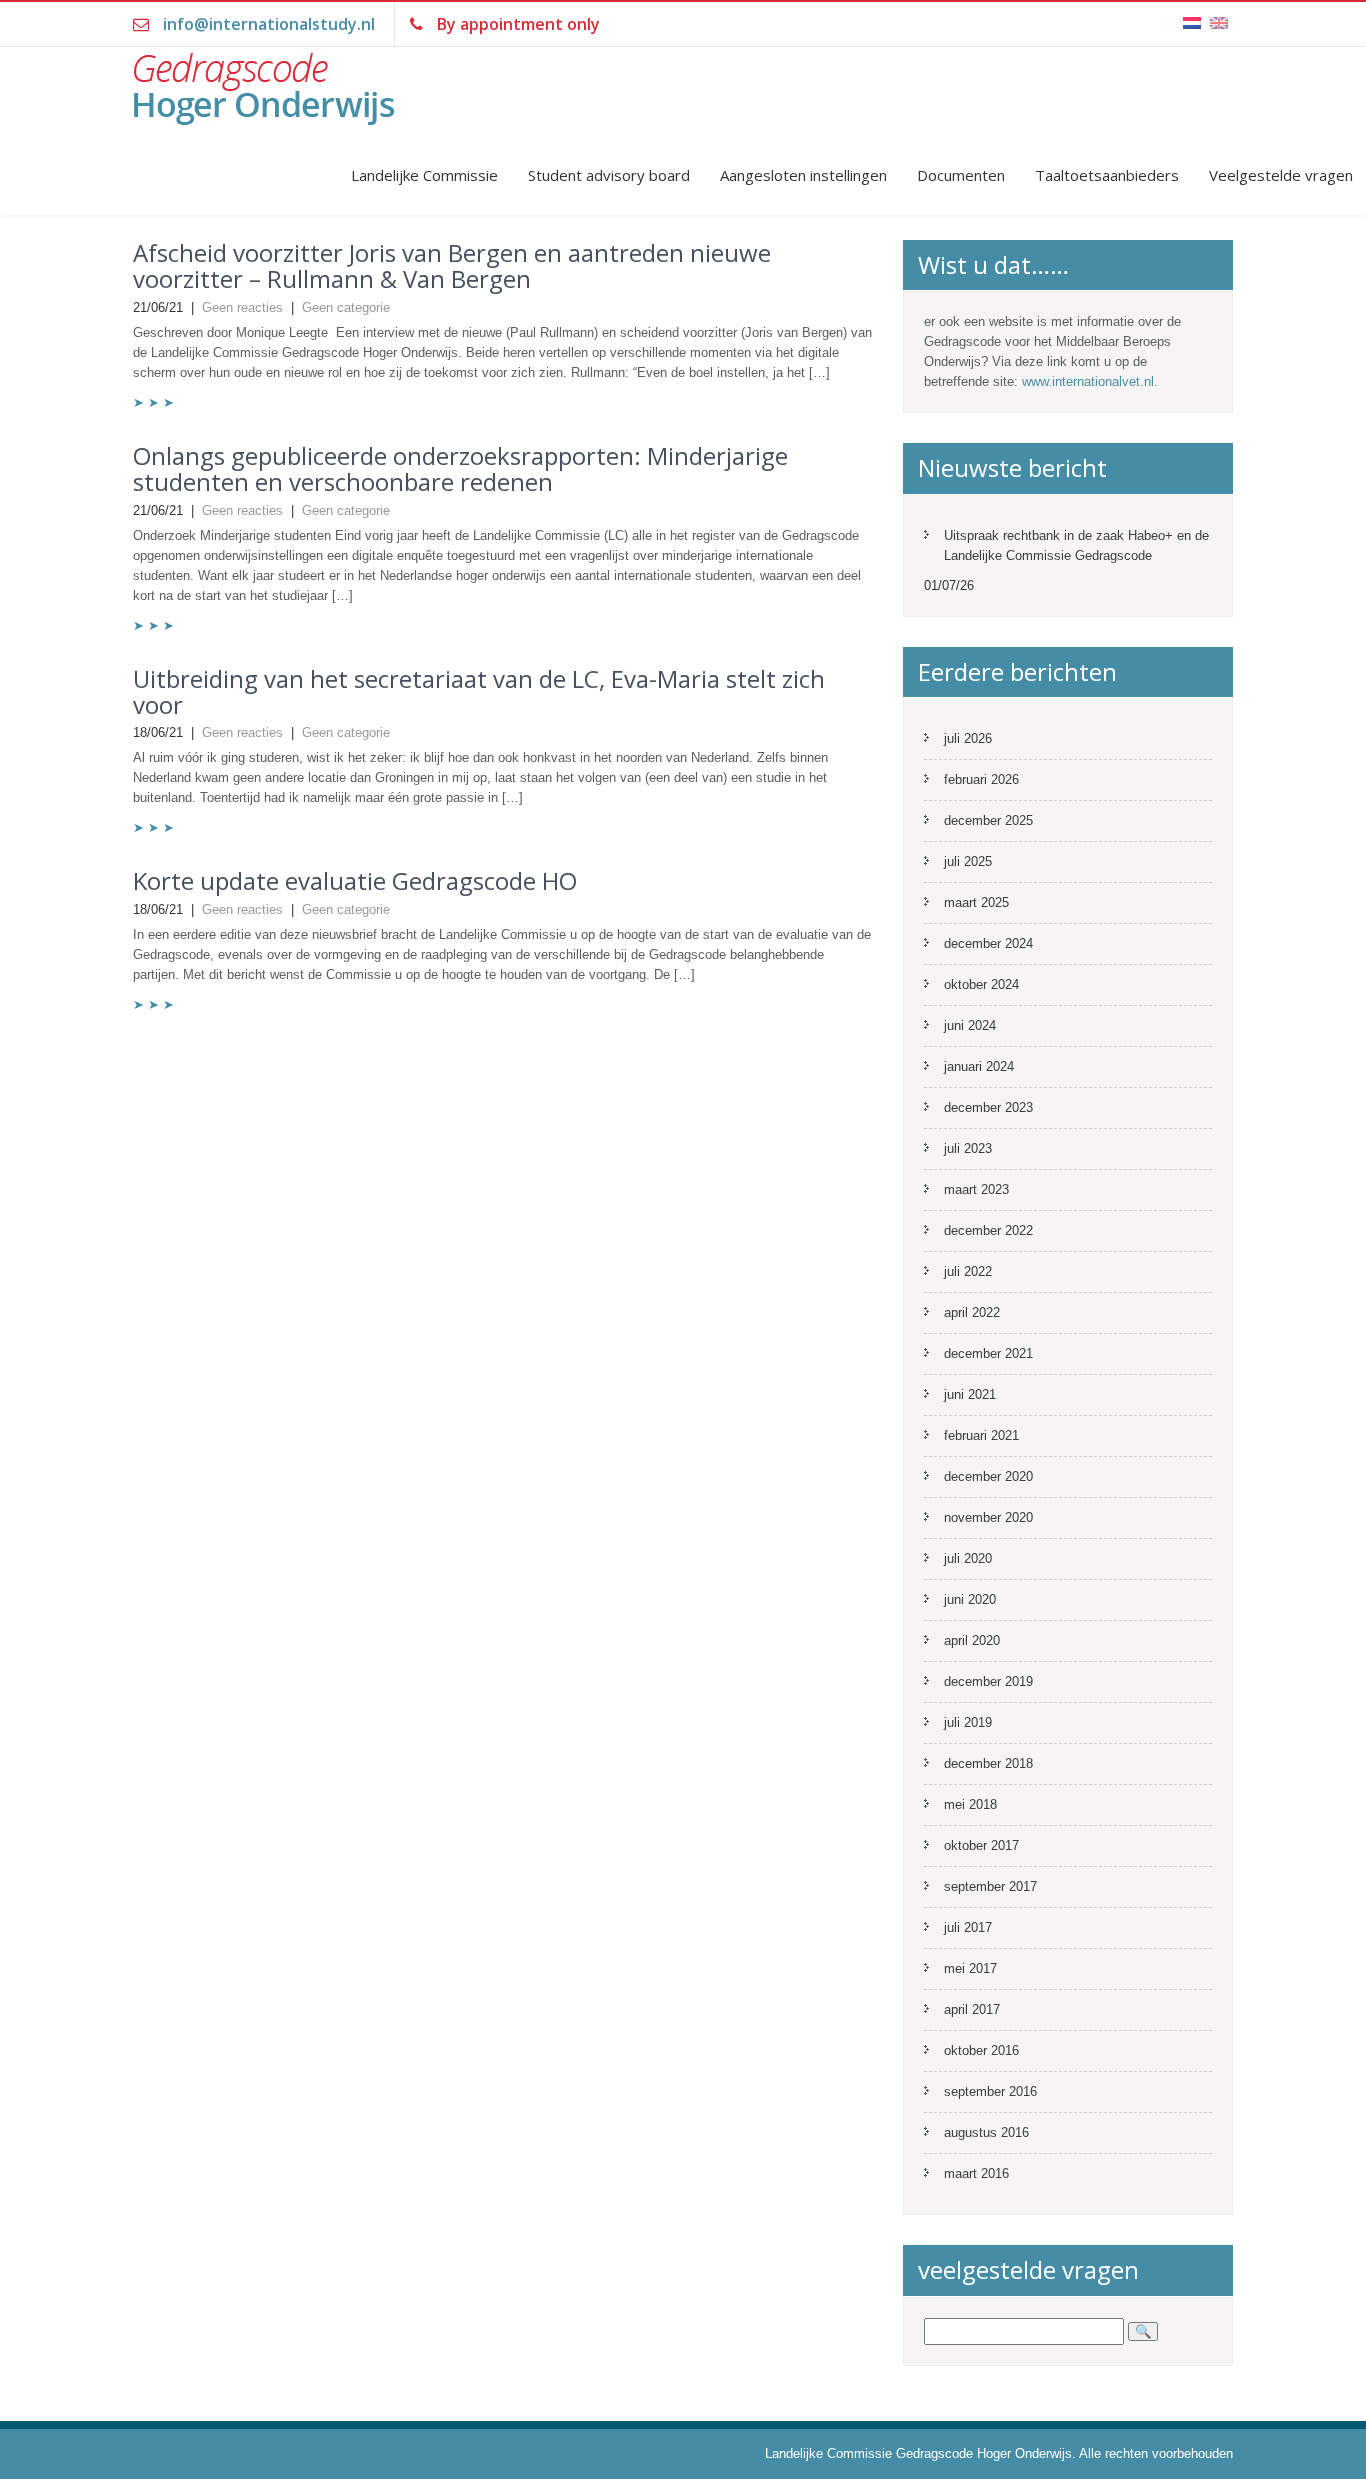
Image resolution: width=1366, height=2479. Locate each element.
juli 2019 (968, 1722)
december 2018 (988, 1763)
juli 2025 (968, 861)
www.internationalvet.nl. (1090, 381)
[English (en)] (1219, 11)
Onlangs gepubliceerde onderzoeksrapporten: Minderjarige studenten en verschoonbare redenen (460, 468)
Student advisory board (609, 175)
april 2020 (972, 1640)
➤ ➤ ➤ (153, 402)
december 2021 (988, 1353)
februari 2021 (981, 1435)
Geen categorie (346, 307)
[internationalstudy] (301, 97)
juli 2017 (968, 1927)
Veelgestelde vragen (1281, 175)
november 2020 (988, 1517)
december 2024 (988, 943)
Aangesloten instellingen (803, 175)
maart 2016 (976, 2173)
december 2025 (988, 820)
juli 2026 (968, 738)
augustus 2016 (986, 2132)
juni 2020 (970, 1599)
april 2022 (972, 1312)
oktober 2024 (981, 984)
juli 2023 (968, 1148)
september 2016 (990, 2091)
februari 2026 (981, 779)
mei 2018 (970, 1804)
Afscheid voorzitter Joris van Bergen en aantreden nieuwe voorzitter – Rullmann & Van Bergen (452, 265)
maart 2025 (976, 902)
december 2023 (988, 1107)
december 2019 (988, 1681)
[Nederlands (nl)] (1192, 11)
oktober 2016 (981, 2050)
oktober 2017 (981, 1845)
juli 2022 (968, 1271)
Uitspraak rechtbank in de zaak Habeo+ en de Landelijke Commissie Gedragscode (1076, 545)
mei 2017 (970, 1968)
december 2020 (988, 1476)
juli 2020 (968, 1558)
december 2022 (988, 1230)
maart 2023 (976, 1189)
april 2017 (972, 2009)
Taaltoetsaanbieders (1107, 175)
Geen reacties (242, 307)
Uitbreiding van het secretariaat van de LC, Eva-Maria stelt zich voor (479, 691)
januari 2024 (979, 1066)
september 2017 (990, 1886)
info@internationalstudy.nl (269, 24)
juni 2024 (970, 1025)
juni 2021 (970, 1394)
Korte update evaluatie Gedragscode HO (355, 880)
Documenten (961, 175)
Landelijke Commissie (424, 175)
